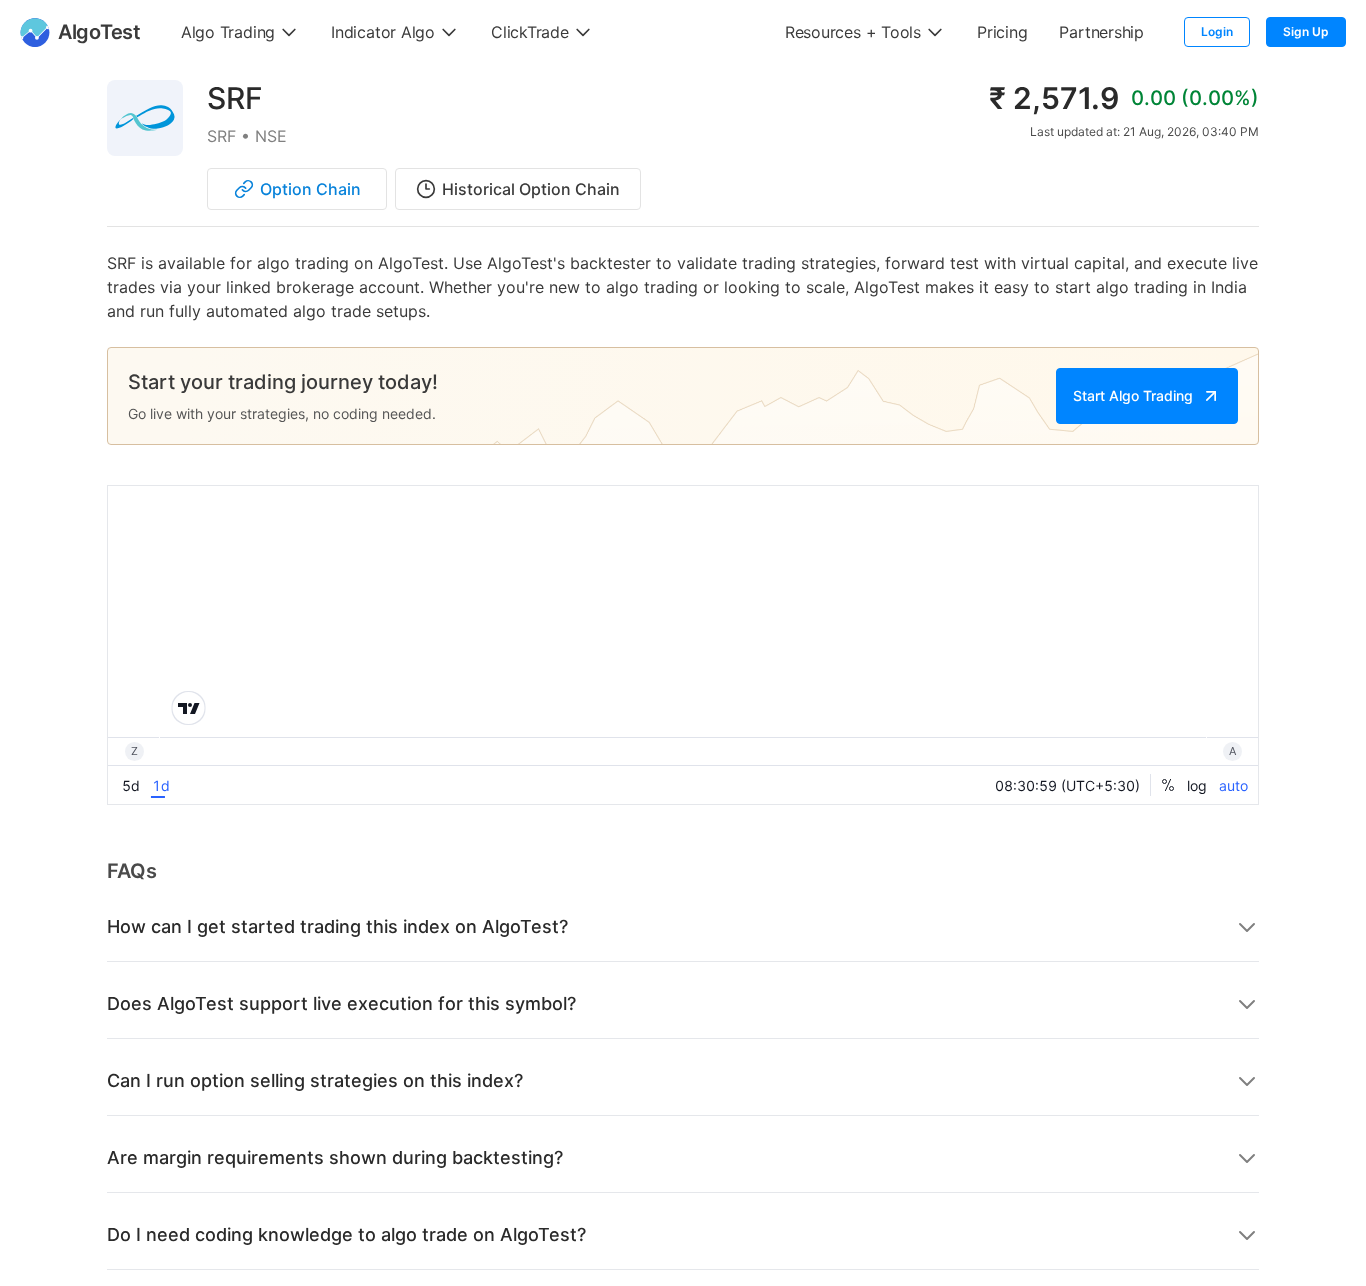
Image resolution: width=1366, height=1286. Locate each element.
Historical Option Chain (531, 189)
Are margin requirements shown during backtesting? (335, 1157)
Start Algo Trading (1133, 395)
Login (1217, 31)
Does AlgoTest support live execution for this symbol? (341, 1003)
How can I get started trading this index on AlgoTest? (337, 926)
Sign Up (1306, 31)
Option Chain (310, 189)
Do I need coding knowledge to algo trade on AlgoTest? (346, 1234)
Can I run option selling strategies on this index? (315, 1080)
